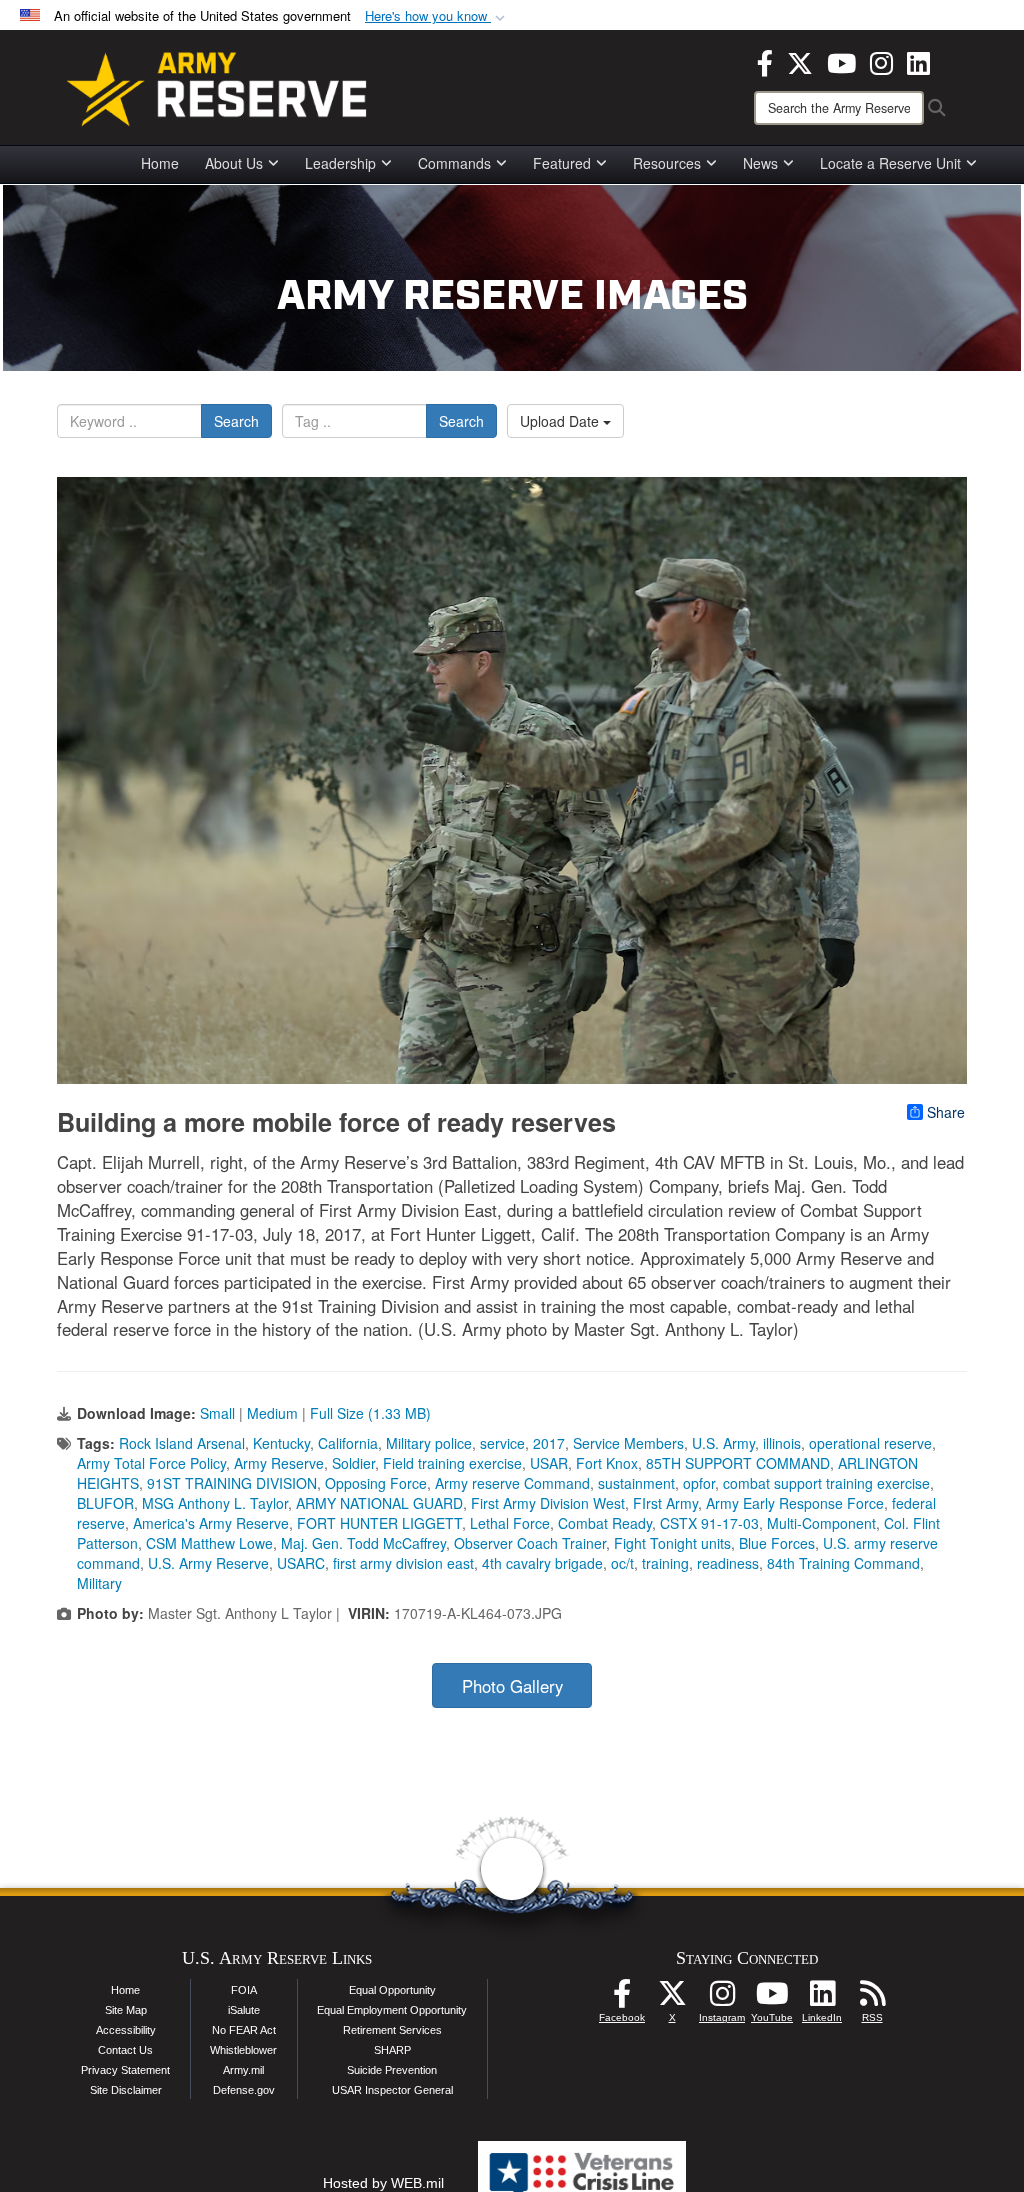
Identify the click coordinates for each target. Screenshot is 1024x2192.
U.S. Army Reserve (208, 1563)
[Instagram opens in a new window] (881, 61)
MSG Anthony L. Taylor (215, 1503)
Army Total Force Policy (151, 1463)
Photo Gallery (512, 1686)
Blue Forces (777, 1543)
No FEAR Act (244, 2030)
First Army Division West (548, 1503)
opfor (699, 1483)
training (665, 1563)
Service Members (628, 1443)
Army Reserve (279, 1463)
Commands (454, 163)
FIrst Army (665, 1503)
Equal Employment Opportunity (392, 2010)
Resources (667, 163)
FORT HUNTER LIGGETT (379, 1523)
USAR (549, 1463)
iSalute (244, 2010)
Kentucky (281, 1443)
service (502, 1443)
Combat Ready (605, 1523)
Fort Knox (607, 1463)
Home (160, 163)
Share (946, 1112)
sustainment (636, 1483)
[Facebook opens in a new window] (765, 61)
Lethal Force (510, 1523)
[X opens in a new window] (800, 61)
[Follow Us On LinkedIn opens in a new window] (822, 1999)
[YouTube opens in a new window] (841, 61)
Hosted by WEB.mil (383, 2183)
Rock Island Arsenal (182, 1443)
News (760, 163)
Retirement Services (392, 2030)
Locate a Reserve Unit (890, 163)
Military (99, 1583)
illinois (782, 1443)
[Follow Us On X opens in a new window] (672, 1999)
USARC (301, 1563)
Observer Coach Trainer (530, 1543)
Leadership (340, 163)
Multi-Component (821, 1523)
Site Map (126, 2010)
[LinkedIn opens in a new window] (918, 61)
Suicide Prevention (392, 2070)
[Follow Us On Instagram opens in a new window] (722, 1999)
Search (236, 421)
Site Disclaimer (126, 2090)
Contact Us (125, 2050)
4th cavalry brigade (542, 1563)
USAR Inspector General (392, 2090)
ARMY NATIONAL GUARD (379, 1503)
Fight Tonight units (672, 1543)
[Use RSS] (872, 1999)
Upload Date (561, 421)
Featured (562, 163)
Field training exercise (452, 1463)
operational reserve (870, 1443)
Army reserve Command (512, 1483)
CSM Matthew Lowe (209, 1543)
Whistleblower (243, 2050)
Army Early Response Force (795, 1503)
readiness (728, 1563)
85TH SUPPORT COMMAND (738, 1463)
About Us (234, 163)
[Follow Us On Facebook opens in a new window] (622, 1999)
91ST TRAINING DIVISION (232, 1483)
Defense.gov (244, 2090)
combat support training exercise (826, 1483)
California (348, 1443)
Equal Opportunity (392, 1990)
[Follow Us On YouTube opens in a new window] (772, 1999)
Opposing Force (376, 1483)
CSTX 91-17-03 (709, 1523)
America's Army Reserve (211, 1523)
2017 (549, 1443)
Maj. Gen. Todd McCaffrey (363, 1543)
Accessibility (126, 2030)
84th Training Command (843, 1563)
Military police (429, 1443)
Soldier (353, 1463)
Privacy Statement (125, 2070)
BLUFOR (105, 1503)
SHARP (392, 2050)
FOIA (244, 1990)
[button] (437, 16)
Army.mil (243, 2070)
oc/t (622, 1563)
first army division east (403, 1563)
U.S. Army (723, 1443)
